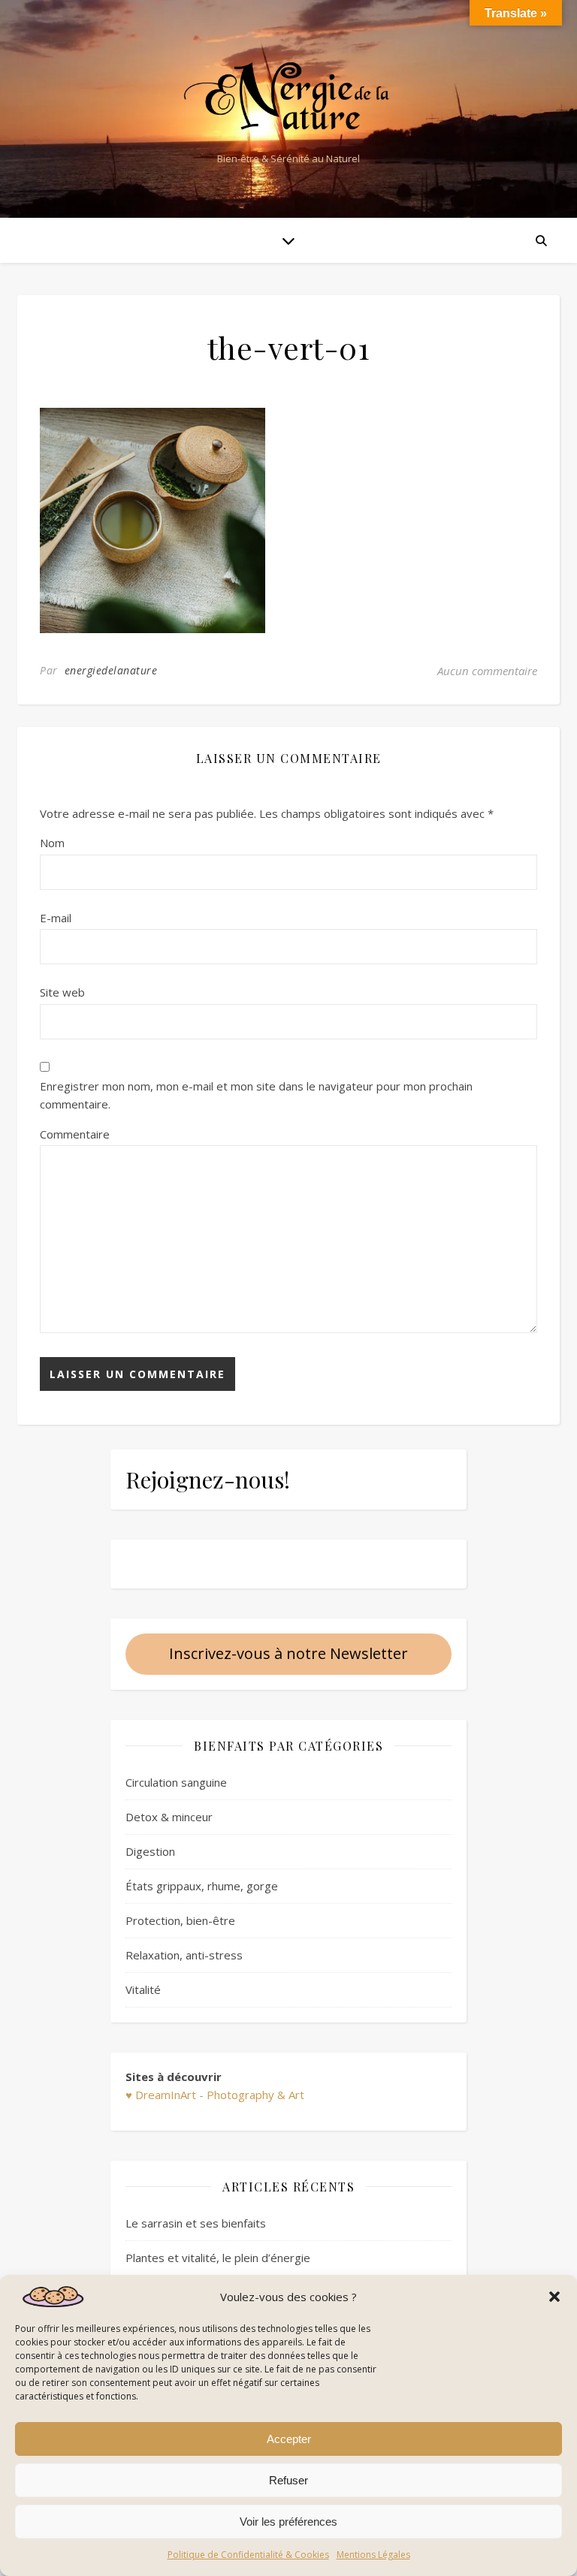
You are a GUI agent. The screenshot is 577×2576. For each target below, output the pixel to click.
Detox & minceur (169, 1817)
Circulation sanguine (176, 1782)
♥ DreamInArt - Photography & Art (215, 2095)
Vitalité (143, 1989)
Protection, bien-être (180, 1920)
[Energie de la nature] (288, 97)
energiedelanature (111, 670)
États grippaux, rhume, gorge (202, 1886)
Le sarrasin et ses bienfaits (196, 2223)
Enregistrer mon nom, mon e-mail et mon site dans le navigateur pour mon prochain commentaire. (256, 1095)
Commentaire (75, 1134)
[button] (554, 2297)
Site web (62, 992)
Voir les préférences (288, 2522)
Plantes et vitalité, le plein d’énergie (218, 2258)
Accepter (289, 2439)
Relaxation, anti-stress (184, 1955)
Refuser (288, 2480)
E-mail (56, 918)
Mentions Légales (373, 2555)
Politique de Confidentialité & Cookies (248, 2555)
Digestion (150, 1851)
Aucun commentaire (487, 671)
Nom (52, 843)
